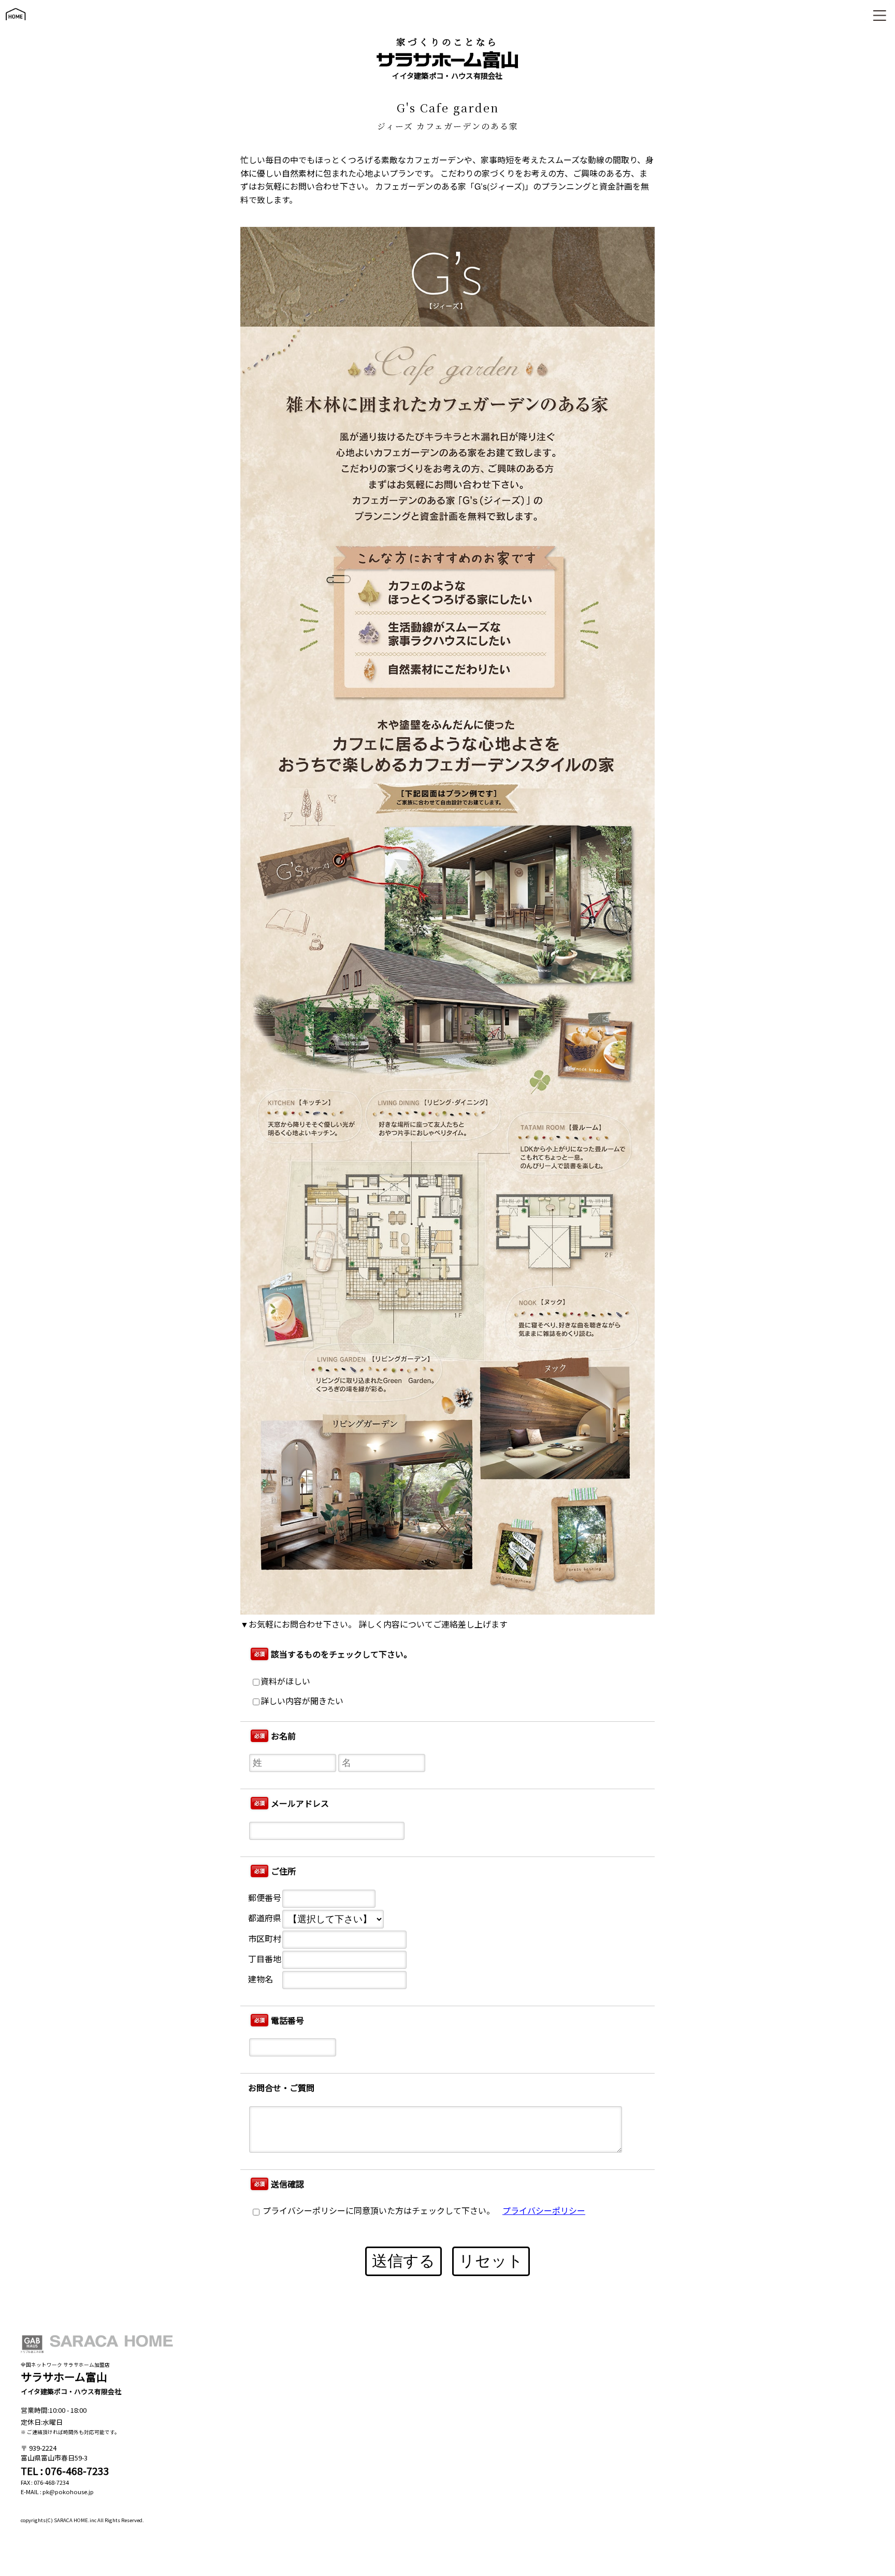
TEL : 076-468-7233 (65, 2471)
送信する (403, 2261)
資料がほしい (285, 1681)
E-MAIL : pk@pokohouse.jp (57, 2492)
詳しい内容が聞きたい (302, 1701)
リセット (491, 2261)
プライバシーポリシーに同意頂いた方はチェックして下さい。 (378, 2211)
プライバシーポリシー (544, 2211)
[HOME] (16, 25)
